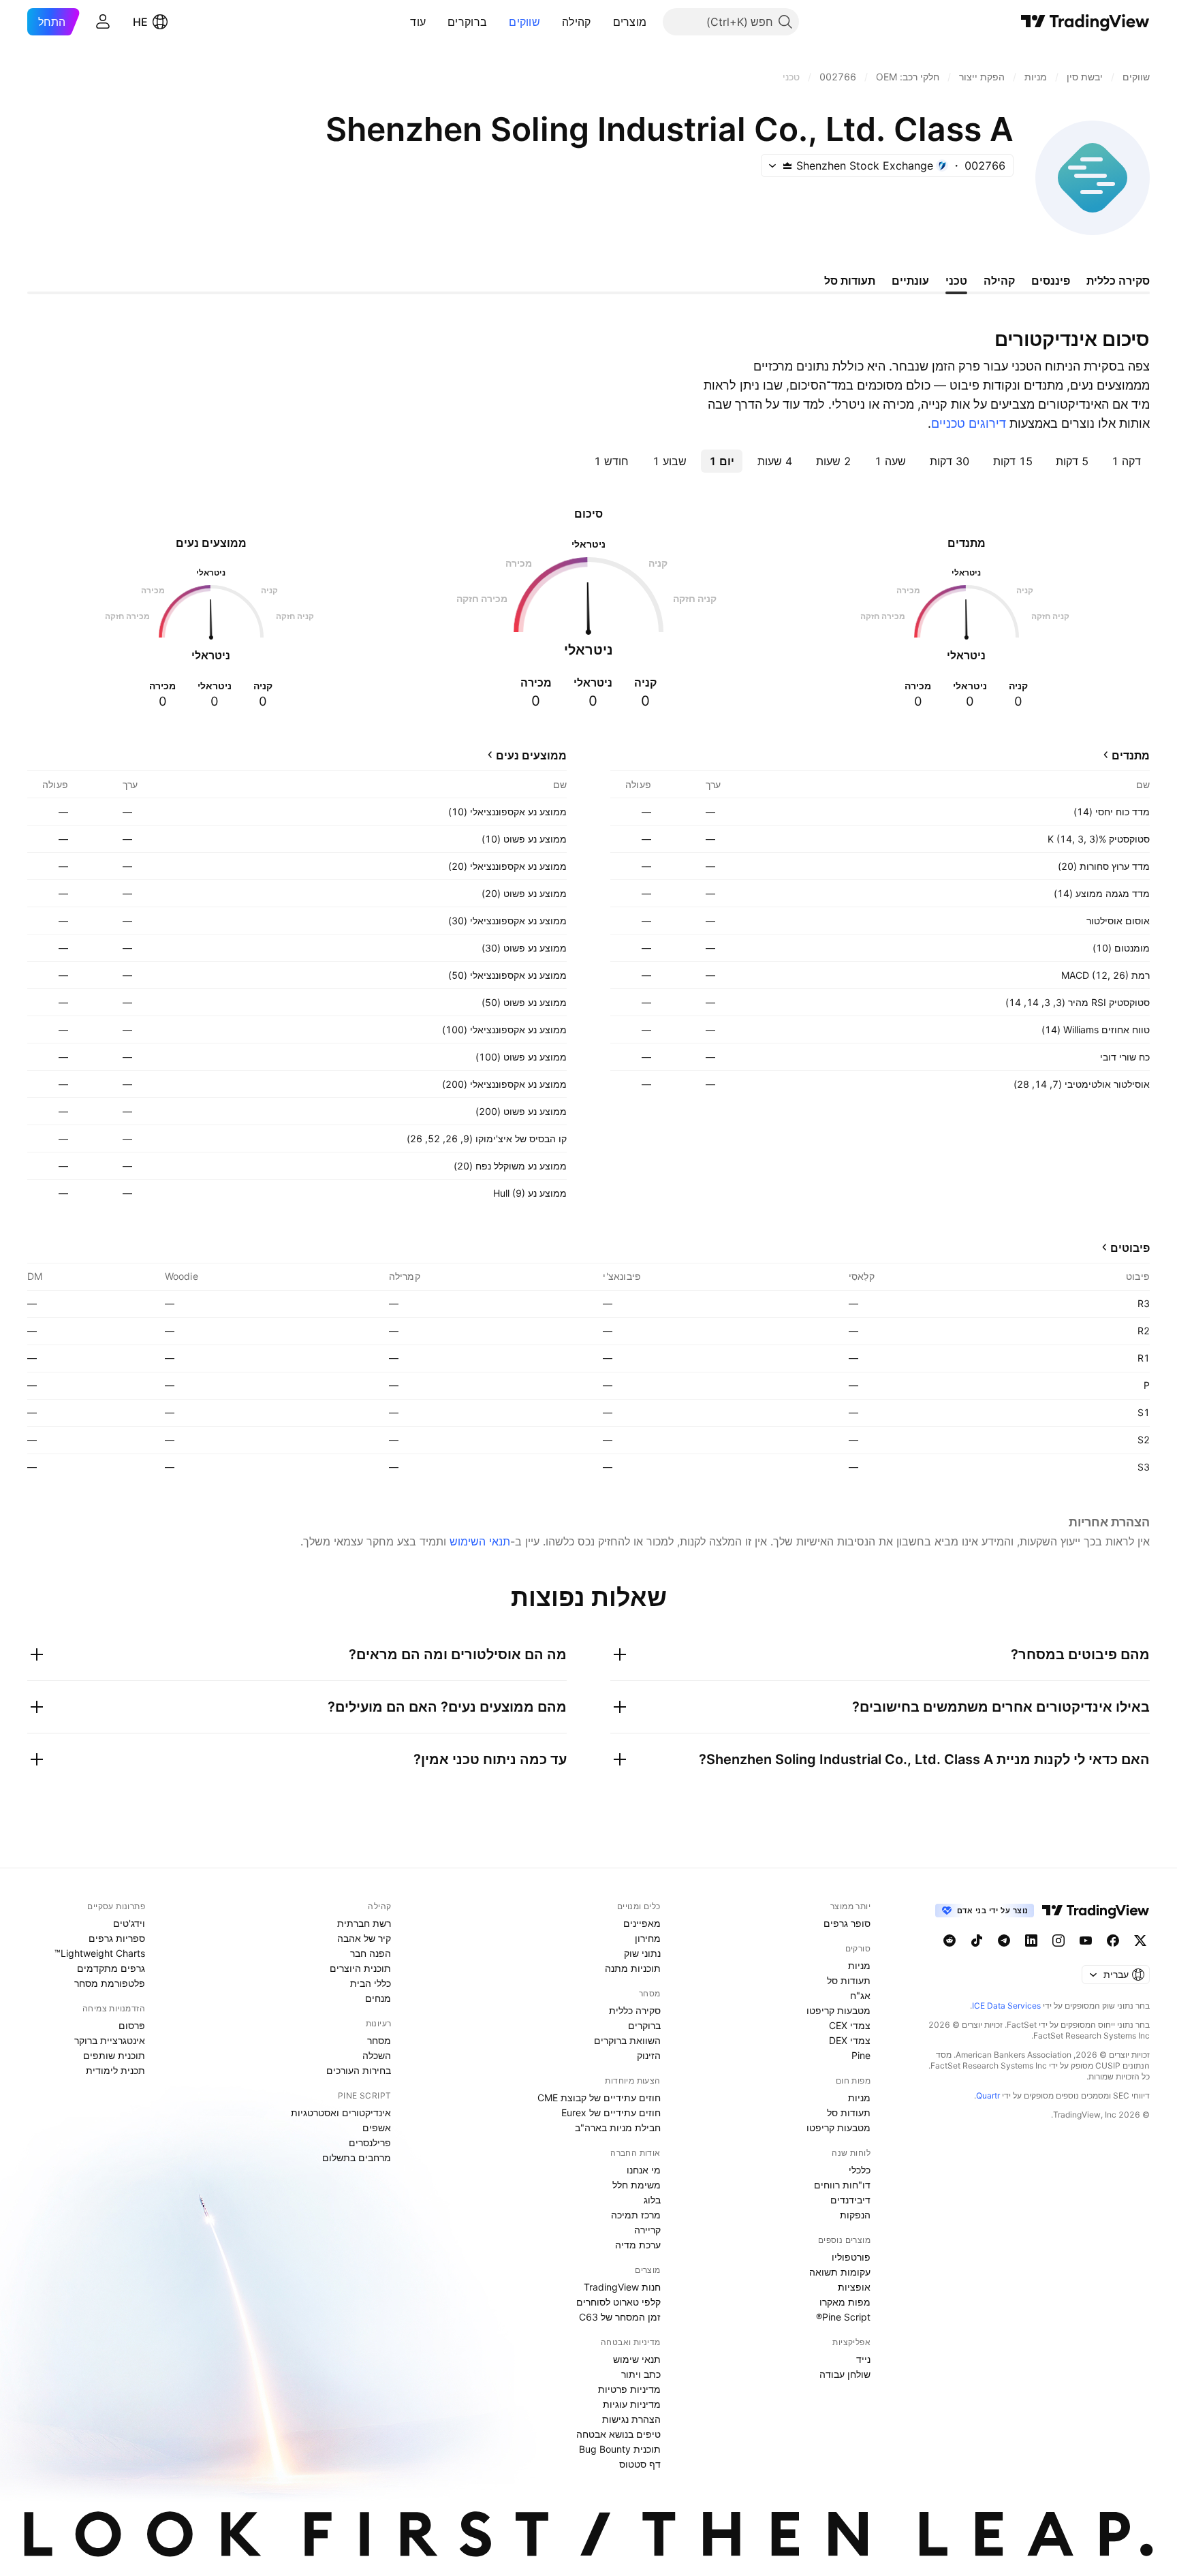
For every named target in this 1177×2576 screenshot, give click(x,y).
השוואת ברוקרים (627, 2040)
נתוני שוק (642, 1953)
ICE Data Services (1006, 2006)
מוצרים (630, 22)
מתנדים (1131, 755)
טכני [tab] (956, 281)
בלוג (652, 2200)
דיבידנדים (850, 2200)
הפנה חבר (371, 1953)
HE (140, 22)
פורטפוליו (851, 2257)
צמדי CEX (850, 2025)
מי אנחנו (644, 2170)
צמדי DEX (850, 2040)
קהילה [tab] (999, 281)
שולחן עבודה (845, 2374)
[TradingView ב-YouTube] (1086, 1941)
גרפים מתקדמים (111, 1968)
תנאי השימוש (480, 1541)
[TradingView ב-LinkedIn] (1031, 1941)
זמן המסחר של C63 (620, 2317)
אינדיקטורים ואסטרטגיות (341, 2112)
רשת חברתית (364, 1923)
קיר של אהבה (364, 1938)
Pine (861, 2055)
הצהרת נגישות (631, 2419)
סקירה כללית (635, 2010)
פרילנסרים (370, 2142)
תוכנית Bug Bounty (620, 2449)
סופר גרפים (847, 1923)
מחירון (648, 1938)
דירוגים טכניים (969, 423)
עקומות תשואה (840, 2272)
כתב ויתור (641, 2374)
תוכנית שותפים (114, 2055)
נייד (863, 2359)
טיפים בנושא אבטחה (618, 2434)
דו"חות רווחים (842, 2185)
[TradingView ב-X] (1140, 1941)
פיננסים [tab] (1051, 281)
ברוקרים (467, 22)
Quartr (988, 2095)
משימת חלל (637, 2185)
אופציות (854, 2287)
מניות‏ (859, 1965)
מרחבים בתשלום (357, 2157)
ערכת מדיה (638, 2245)
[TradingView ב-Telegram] (1004, 1941)
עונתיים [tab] (910, 281)
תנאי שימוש (637, 2359)
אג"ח (860, 1995)
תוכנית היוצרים (360, 1968)
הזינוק (649, 2055)
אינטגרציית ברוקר (110, 2040)
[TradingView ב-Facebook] (1113, 1941)
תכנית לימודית (115, 2070)
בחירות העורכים (359, 2070)
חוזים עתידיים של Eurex (611, 2112)
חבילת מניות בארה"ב (618, 2127)
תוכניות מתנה (633, 1968)
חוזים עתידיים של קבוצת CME (599, 2098)
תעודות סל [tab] (850, 281)
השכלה (377, 2055)
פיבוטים (1130, 1248)
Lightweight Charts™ (100, 1953)
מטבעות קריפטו (838, 2010)
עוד (418, 22)
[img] (787, 166)
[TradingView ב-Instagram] (1058, 1941)
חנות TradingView (622, 2287)
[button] (603, 22)
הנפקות (855, 2215)
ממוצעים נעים (531, 755)
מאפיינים (642, 1923)
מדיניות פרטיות (629, 2389)
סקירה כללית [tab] (1118, 281)
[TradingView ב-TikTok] (977, 1941)
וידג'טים (129, 1923)
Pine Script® (843, 2317)
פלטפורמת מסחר (110, 1983)
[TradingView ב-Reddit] (950, 1941)
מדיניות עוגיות (632, 2404)
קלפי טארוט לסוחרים (618, 2302)
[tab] (1126, 461)
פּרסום (132, 2025)
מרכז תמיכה (636, 2215)
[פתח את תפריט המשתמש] (103, 22)
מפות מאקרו (845, 2302)
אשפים (377, 2127)
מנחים (378, 1998)
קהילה (577, 22)
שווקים (524, 22)
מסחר (379, 2040)
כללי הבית (371, 1983)
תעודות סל (849, 1980)
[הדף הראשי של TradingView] (1085, 22)
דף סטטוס (640, 2464)
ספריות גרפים (117, 1938)
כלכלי (860, 2170)
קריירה (647, 2230)
